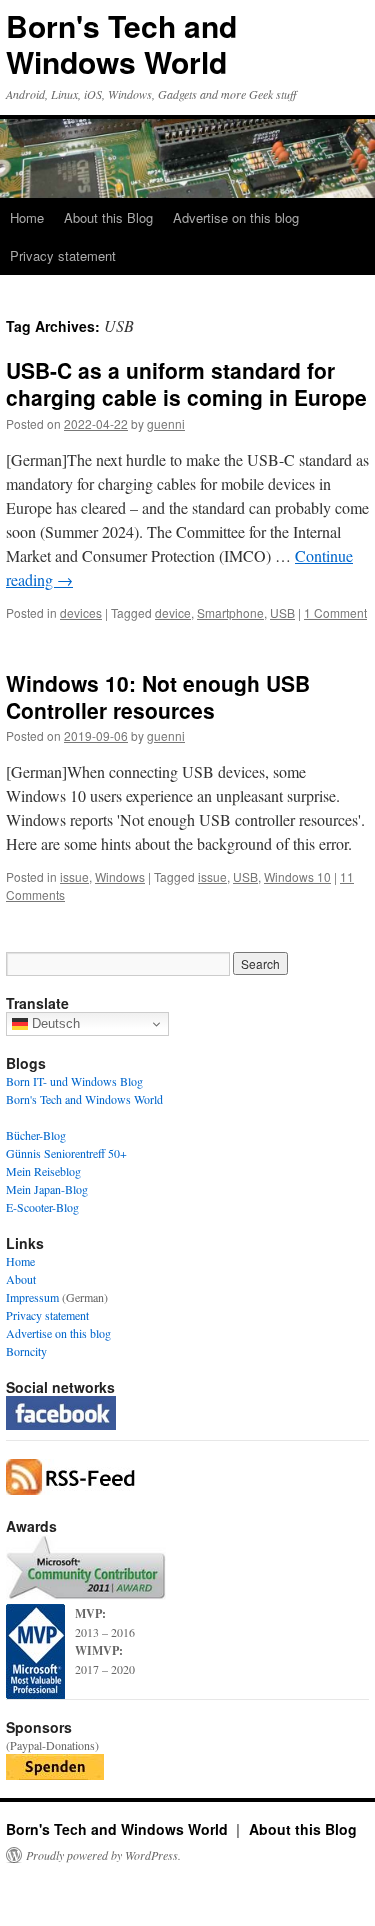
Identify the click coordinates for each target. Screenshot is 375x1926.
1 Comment (335, 612)
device (173, 612)
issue (74, 876)
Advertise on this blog (236, 217)
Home (27, 217)
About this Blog (108, 217)
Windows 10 (297, 876)
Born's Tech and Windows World (121, 43)
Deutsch (54, 1023)
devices (81, 612)
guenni (166, 423)
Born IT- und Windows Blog (74, 1081)
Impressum (32, 1297)
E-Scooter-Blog (42, 1207)
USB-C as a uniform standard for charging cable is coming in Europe (186, 383)
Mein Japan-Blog (47, 1189)
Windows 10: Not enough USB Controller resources (158, 696)
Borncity (26, 1351)
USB (282, 612)
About (21, 1279)
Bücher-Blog (36, 1135)
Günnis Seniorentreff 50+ (66, 1153)
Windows (120, 876)
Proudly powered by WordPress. (103, 1855)
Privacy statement (63, 255)
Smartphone (230, 612)
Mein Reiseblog (43, 1171)
